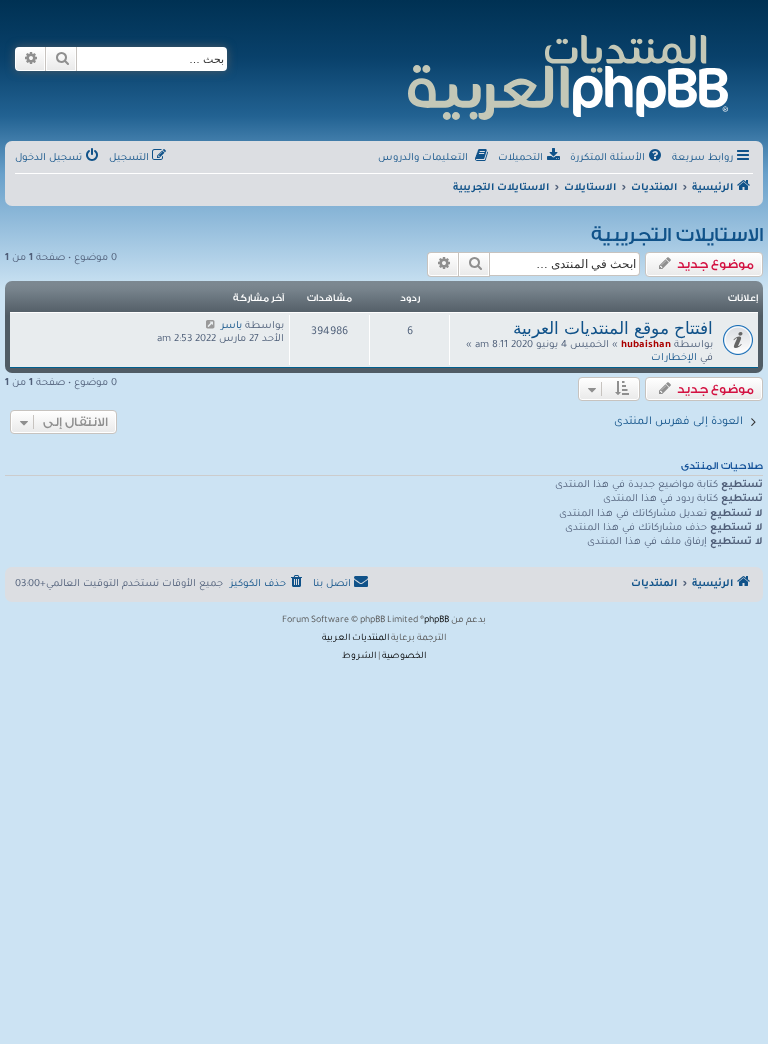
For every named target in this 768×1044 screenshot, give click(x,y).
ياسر (231, 326)
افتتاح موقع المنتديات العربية (613, 328)
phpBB (436, 621)
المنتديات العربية (355, 639)
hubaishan (646, 345)
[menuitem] (617, 159)
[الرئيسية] (566, 74)
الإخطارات (674, 358)
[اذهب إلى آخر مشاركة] (210, 326)
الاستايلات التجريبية (677, 235)
